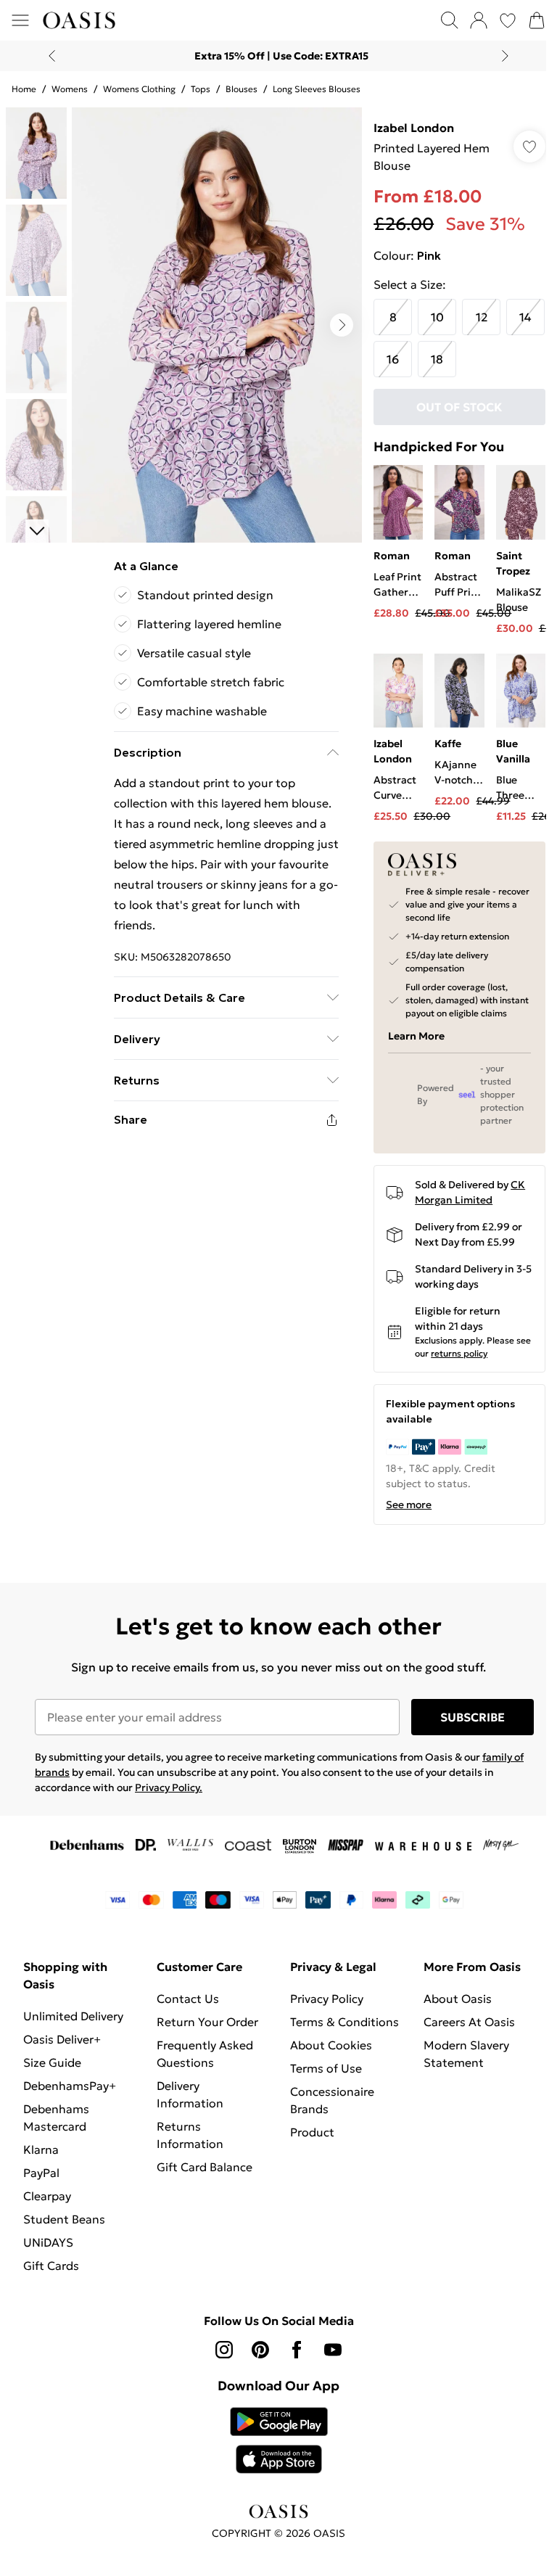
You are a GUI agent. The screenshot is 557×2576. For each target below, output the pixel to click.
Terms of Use (326, 2068)
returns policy (459, 1353)
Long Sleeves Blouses (317, 89)
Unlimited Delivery (73, 2016)
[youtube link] (333, 2350)
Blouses (242, 89)
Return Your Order (207, 2022)
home (24, 89)
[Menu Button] (20, 20)
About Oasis (458, 1999)
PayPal (41, 2173)
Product (312, 2132)
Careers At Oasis (469, 2022)
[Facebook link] (297, 2350)
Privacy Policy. (169, 1787)
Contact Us (188, 1999)
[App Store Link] (279, 2440)
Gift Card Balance (205, 2167)
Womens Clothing (139, 89)
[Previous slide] (52, 56)
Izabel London (414, 128)
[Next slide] (505, 56)
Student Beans (64, 2219)
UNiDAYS (48, 2242)
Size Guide (52, 2062)
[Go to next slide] (342, 325)
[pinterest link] (260, 2350)
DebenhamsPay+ (70, 2086)
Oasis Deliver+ (62, 2039)
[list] (217, 325)
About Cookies (331, 2045)
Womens (70, 89)
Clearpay (47, 2196)
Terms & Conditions (344, 2022)
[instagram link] (224, 2350)
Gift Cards (51, 2266)
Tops (201, 89)
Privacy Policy (327, 1999)
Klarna (41, 2149)
